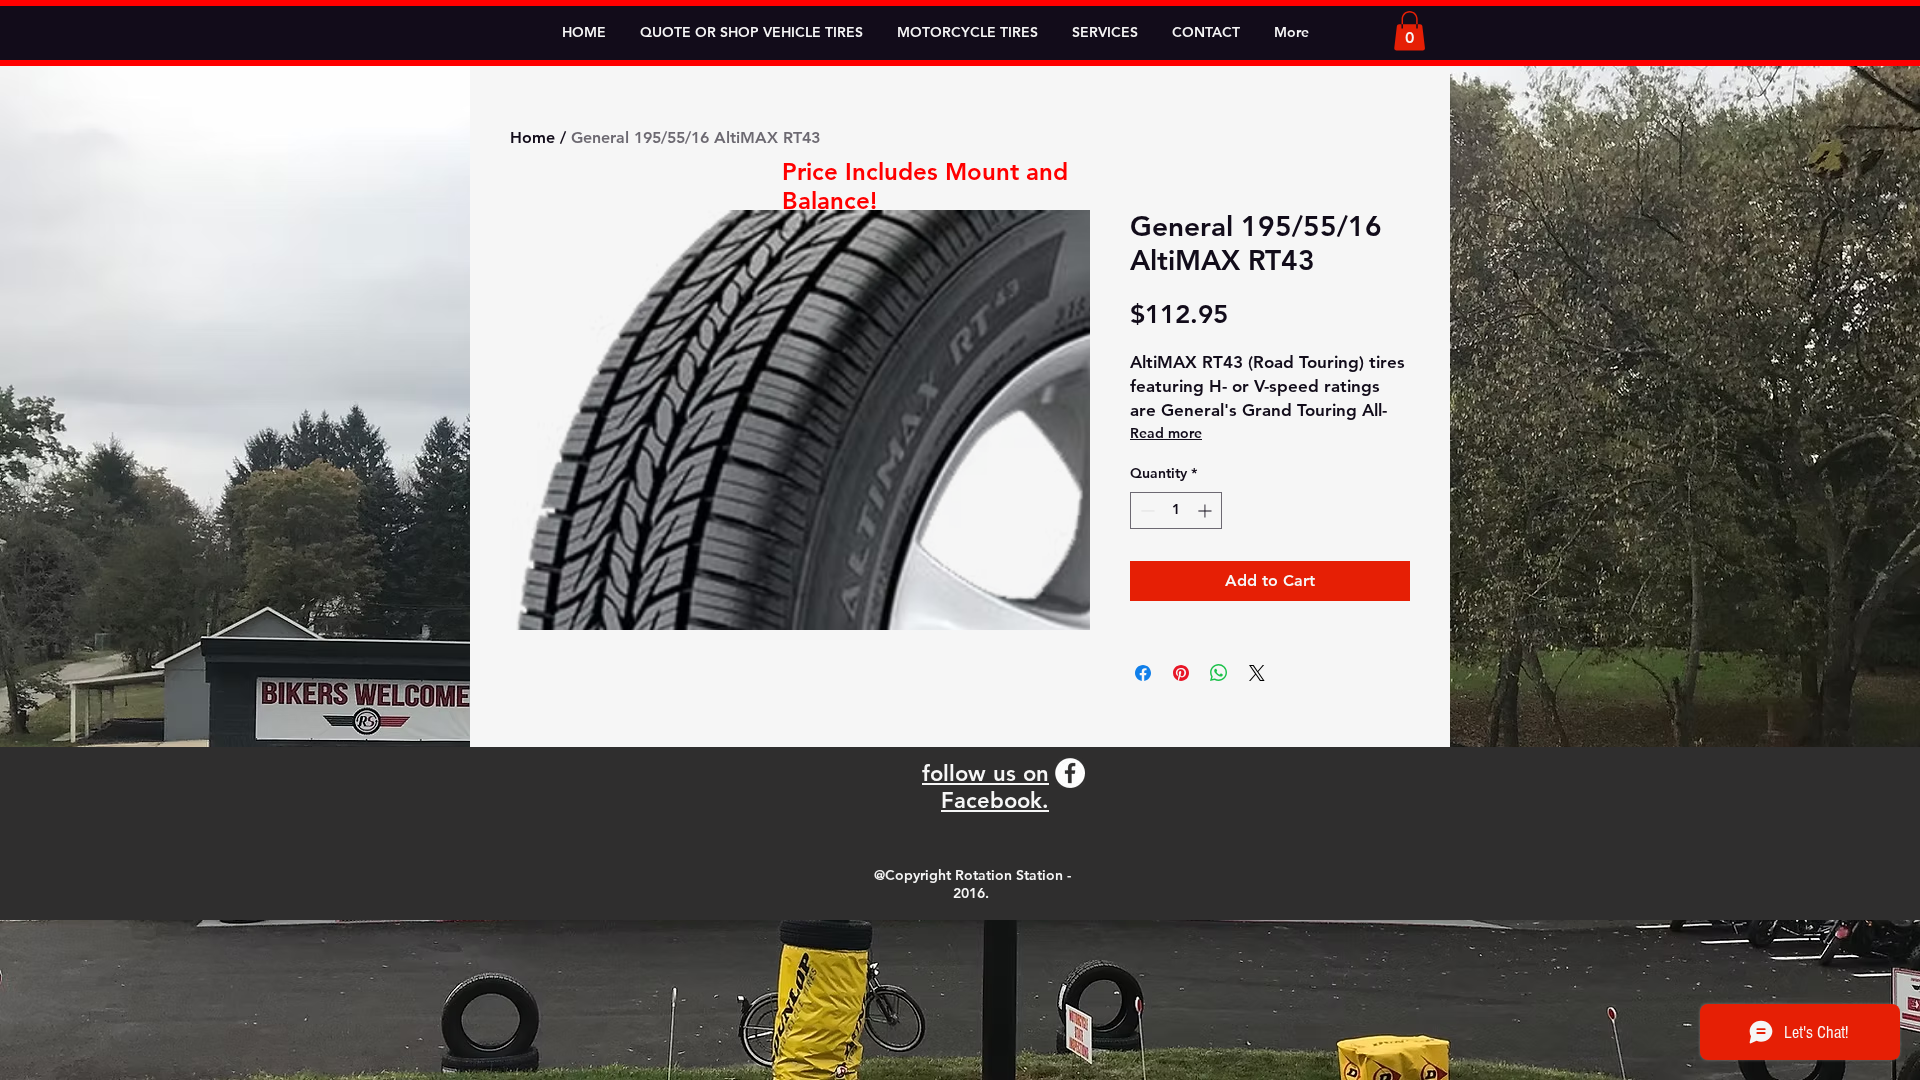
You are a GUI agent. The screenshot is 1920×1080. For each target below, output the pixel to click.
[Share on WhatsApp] (1219, 673)
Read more (1166, 433)
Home (532, 137)
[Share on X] (1257, 673)
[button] (1409, 30)
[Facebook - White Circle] (1070, 773)
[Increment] (1206, 510)
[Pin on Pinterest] (1181, 673)
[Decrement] (1145, 510)
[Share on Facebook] (1143, 673)
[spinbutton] (1176, 510)
